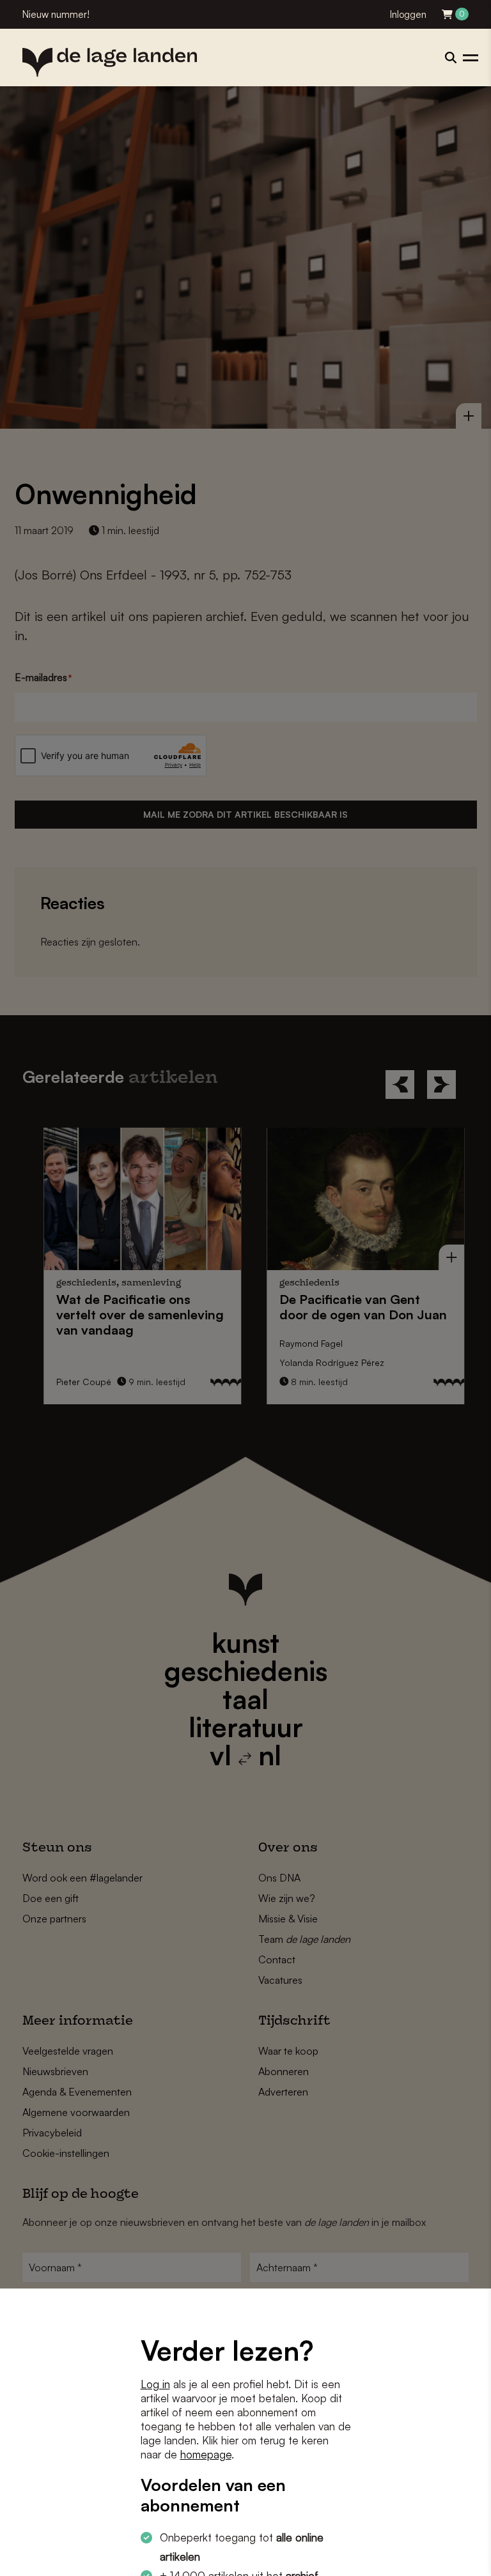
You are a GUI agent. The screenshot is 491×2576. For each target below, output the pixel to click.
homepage (206, 2454)
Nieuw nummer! (56, 14)
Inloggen (408, 14)
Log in (155, 2384)
